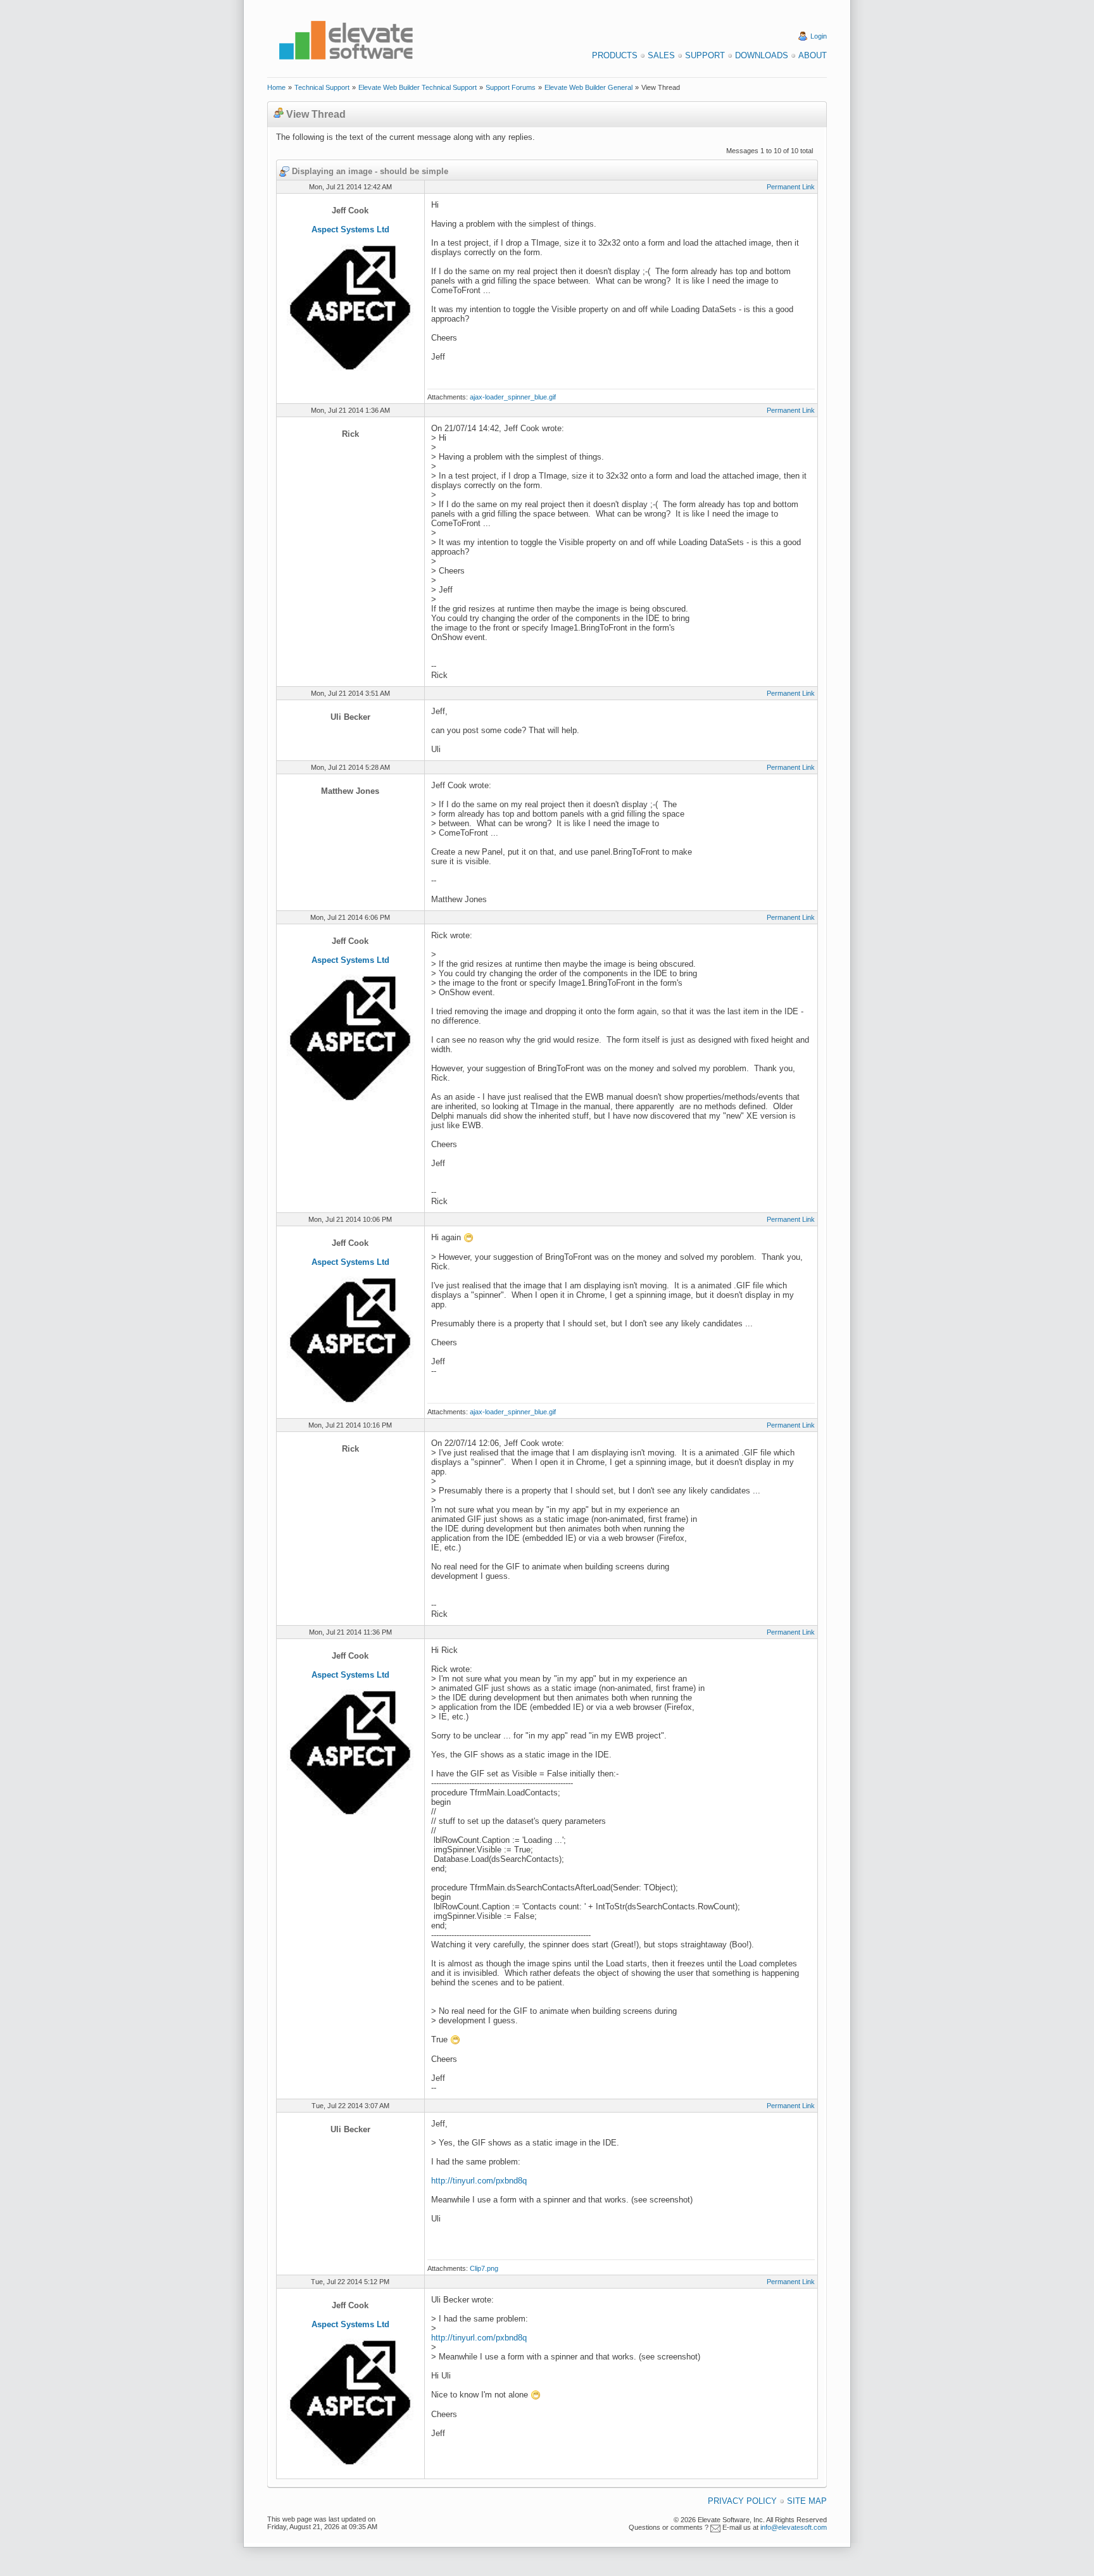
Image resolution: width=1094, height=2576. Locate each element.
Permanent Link (791, 187)
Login (819, 36)
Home (276, 87)
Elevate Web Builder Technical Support (418, 87)
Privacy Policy (742, 2501)
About (813, 55)
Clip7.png (484, 2268)
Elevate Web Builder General (588, 87)
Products (615, 55)
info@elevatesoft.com (794, 2527)
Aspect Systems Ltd (350, 229)
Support (705, 55)
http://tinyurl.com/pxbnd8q (479, 2181)
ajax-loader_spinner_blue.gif (513, 397)
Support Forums (511, 87)
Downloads (762, 55)
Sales (661, 55)
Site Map (807, 2501)
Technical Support (322, 87)
